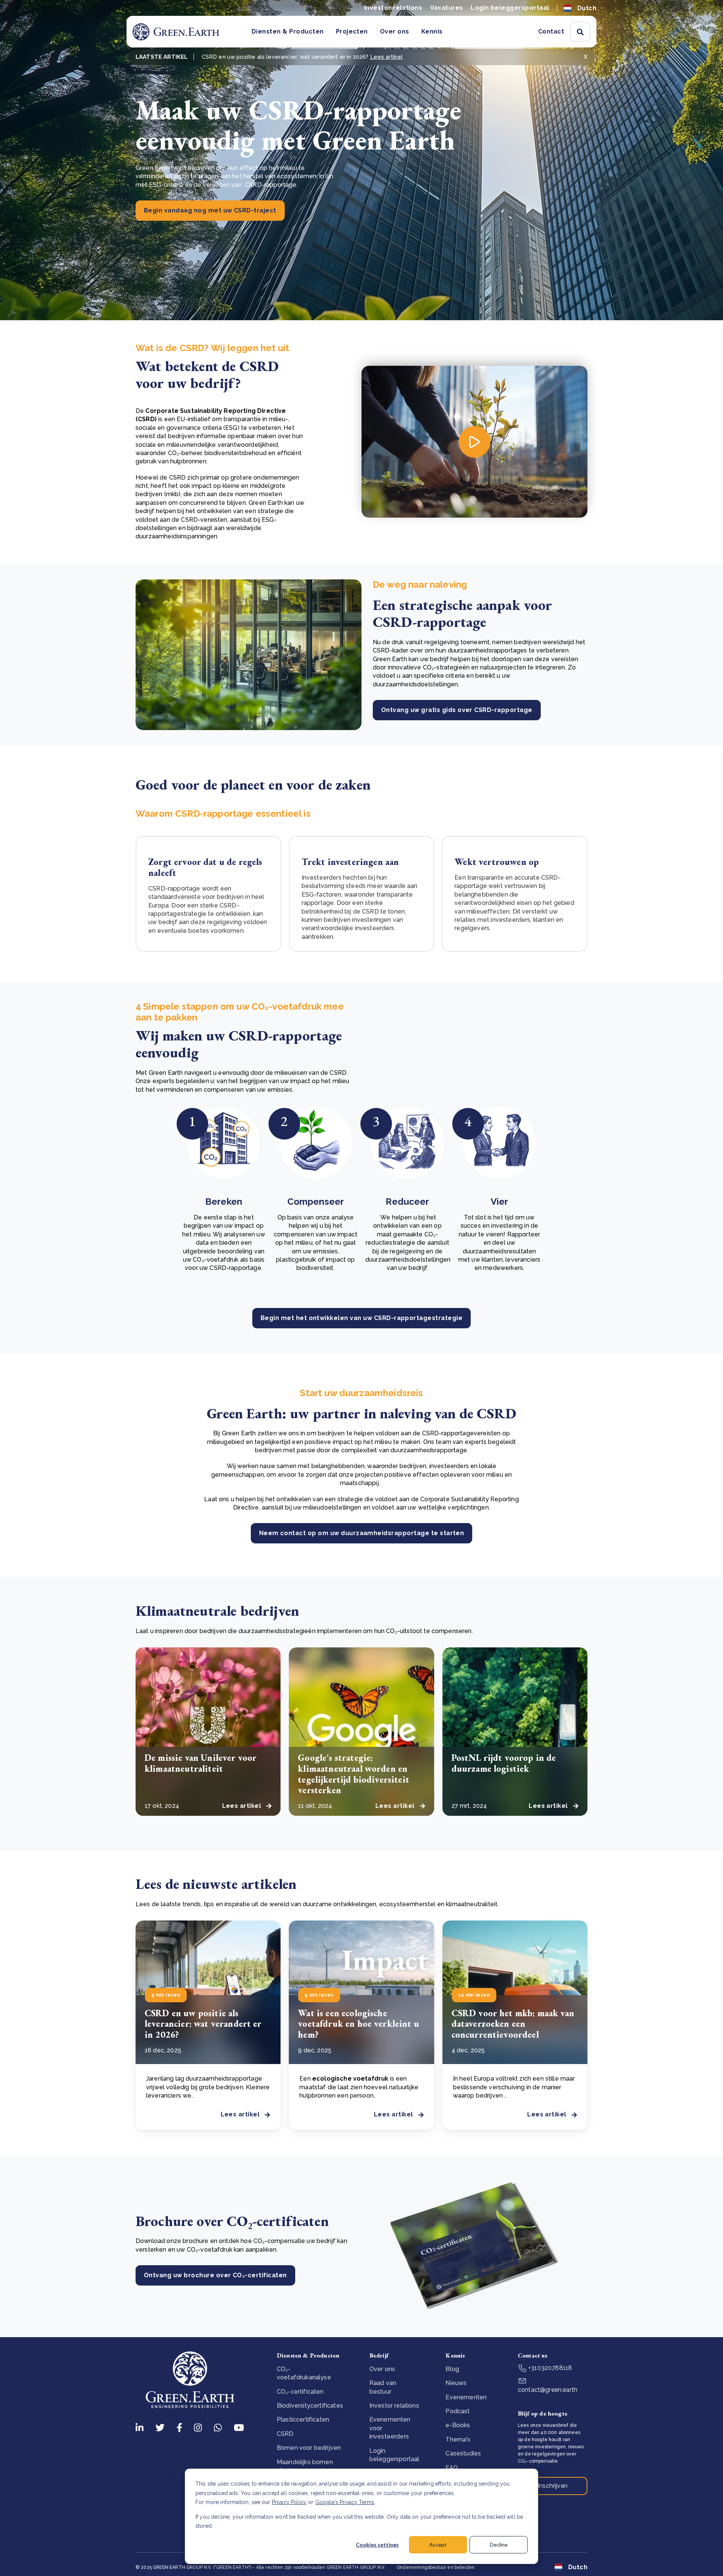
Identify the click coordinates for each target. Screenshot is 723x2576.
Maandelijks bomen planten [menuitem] (305, 2466)
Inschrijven (553, 2486)
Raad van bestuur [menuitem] (383, 2387)
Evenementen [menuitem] (466, 2397)
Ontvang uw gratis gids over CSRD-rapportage (457, 710)
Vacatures (447, 8)
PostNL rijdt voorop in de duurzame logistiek (504, 1763)
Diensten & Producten (288, 31)
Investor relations (393, 8)
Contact (551, 31)
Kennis (432, 31)
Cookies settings (377, 2545)
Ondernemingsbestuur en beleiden (435, 2567)
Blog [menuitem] (452, 2369)
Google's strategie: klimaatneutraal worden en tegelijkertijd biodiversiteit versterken (354, 1774)
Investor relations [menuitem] (394, 2406)
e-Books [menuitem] (458, 2425)
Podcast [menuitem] (458, 2411)
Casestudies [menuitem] (463, 2453)
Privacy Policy (289, 2502)
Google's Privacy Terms (345, 2502)
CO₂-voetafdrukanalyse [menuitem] (304, 2373)
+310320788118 (549, 2368)
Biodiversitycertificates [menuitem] (310, 2406)
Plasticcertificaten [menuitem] (303, 2419)
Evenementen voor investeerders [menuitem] (390, 2428)
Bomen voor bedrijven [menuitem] (309, 2448)
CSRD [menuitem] (285, 2434)
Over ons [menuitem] (382, 2369)
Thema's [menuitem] (458, 2439)
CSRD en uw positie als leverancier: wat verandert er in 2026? (203, 2024)
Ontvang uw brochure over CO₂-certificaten (215, 2275)
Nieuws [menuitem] (456, 2383)
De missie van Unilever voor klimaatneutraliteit (201, 1763)
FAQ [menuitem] (451, 2468)
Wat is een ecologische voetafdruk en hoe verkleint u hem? (358, 2024)
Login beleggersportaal (510, 8)
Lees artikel (387, 57)
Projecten (352, 31)
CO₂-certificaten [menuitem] (300, 2392)
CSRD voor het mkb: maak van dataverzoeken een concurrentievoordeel (513, 2024)
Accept (438, 2545)
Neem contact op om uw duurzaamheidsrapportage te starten (362, 1533)
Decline (499, 2545)
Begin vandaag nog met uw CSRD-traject (210, 210)
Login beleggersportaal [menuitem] (394, 2455)
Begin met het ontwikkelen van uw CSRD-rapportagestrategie (361, 1318)
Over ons (395, 31)
